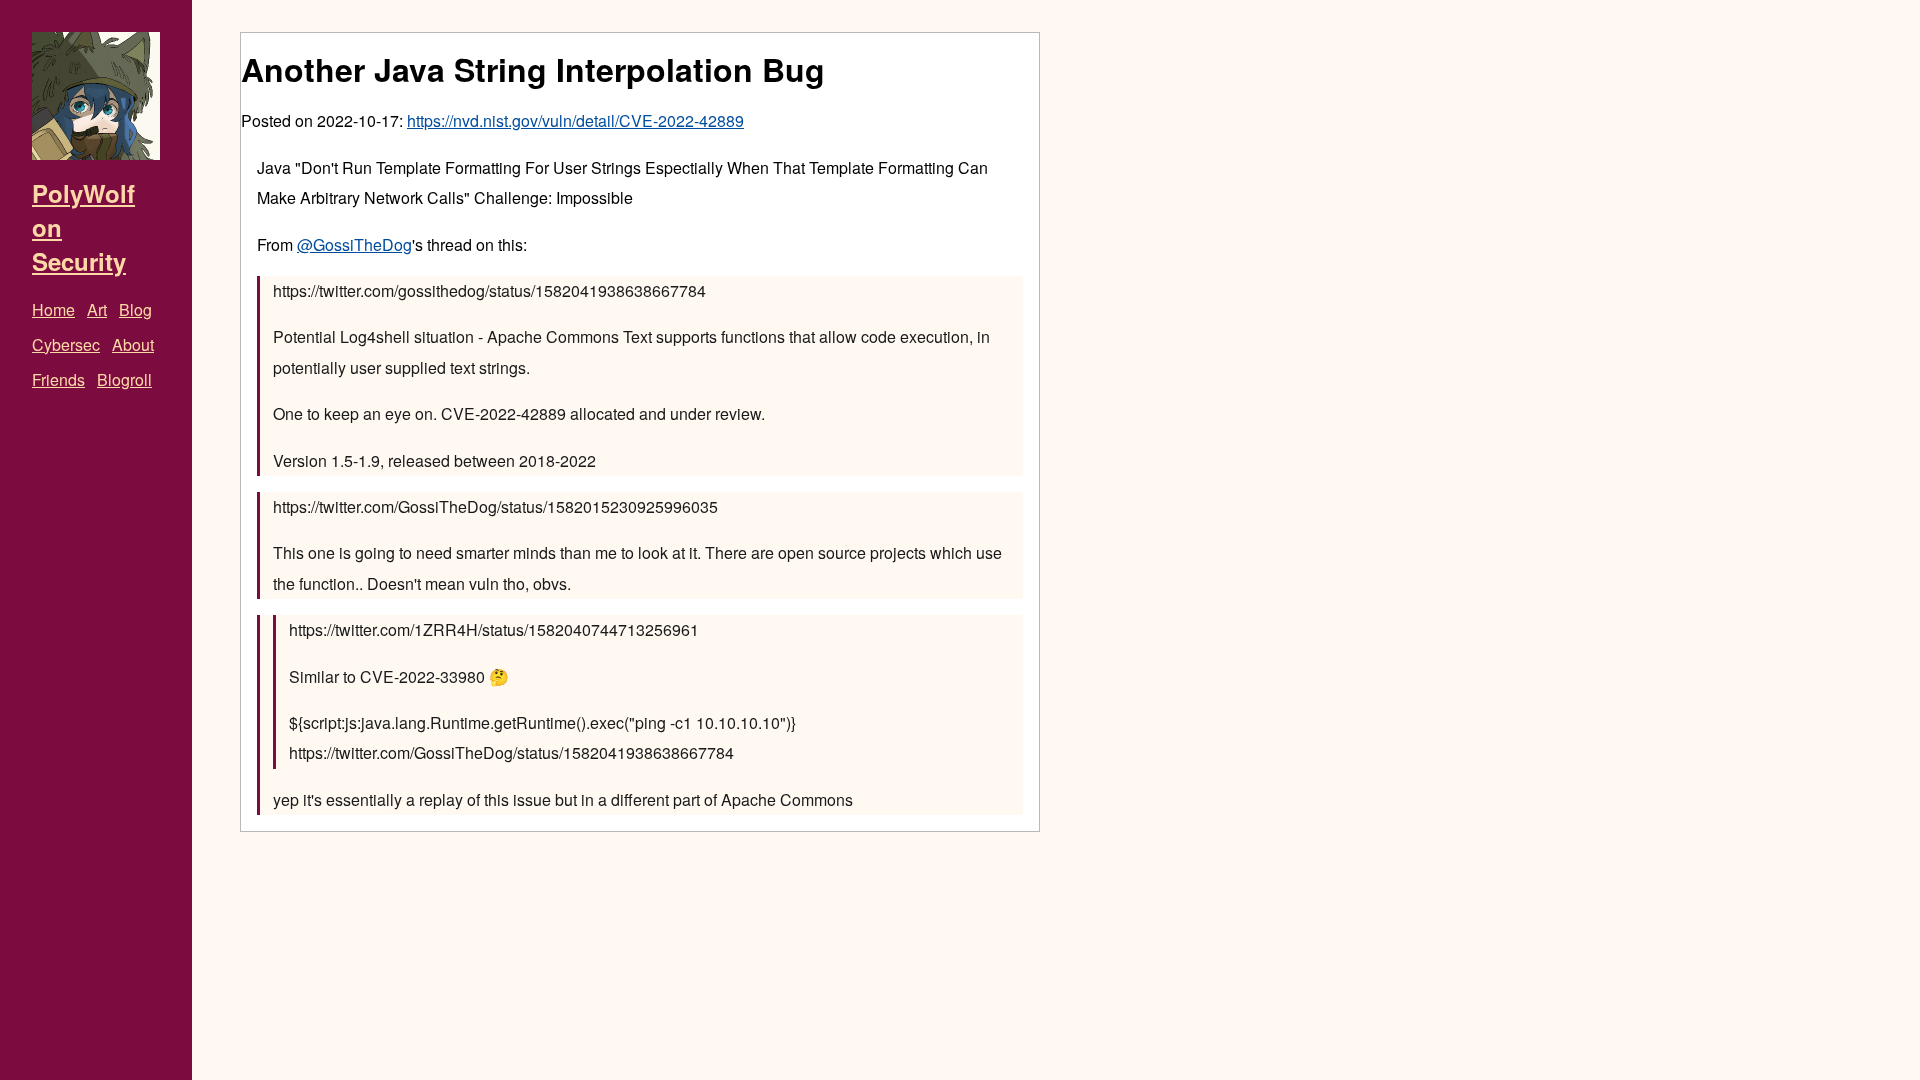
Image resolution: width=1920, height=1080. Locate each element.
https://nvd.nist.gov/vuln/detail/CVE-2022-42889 (575, 120)
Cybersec (66, 344)
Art (97, 309)
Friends (58, 379)
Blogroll (124, 379)
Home (53, 309)
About (133, 344)
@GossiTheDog (354, 244)
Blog (135, 309)
